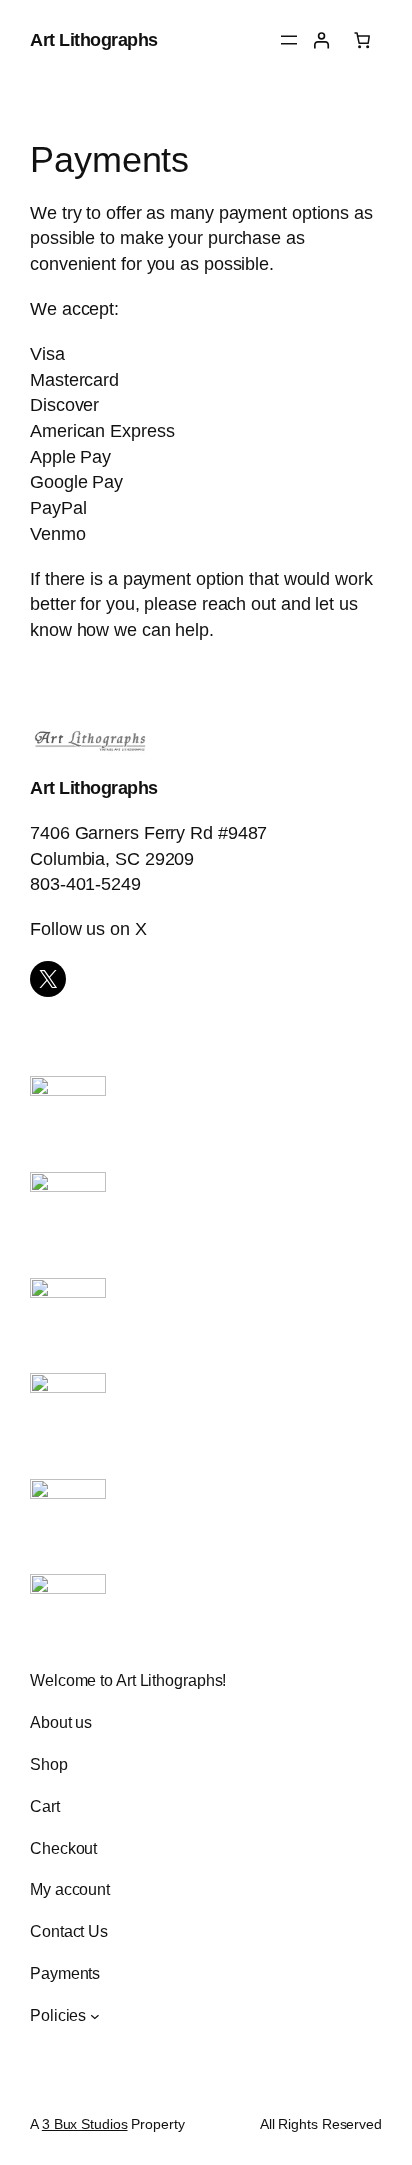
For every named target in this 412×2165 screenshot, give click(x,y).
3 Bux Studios (85, 2124)
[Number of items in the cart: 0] (362, 40)
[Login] (321, 40)
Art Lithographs (94, 39)
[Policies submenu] (95, 2015)
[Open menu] (289, 40)
